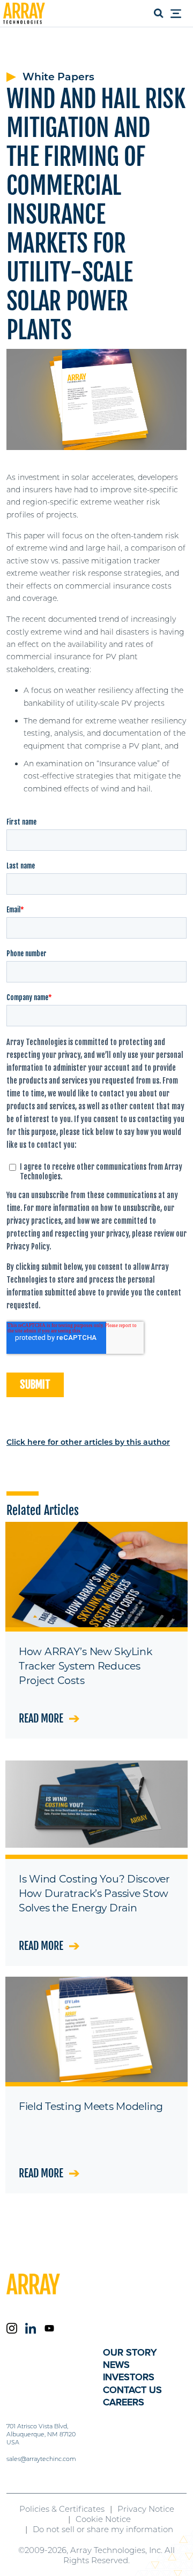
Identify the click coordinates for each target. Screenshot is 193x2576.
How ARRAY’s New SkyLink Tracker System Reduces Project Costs (85, 1666)
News (116, 2365)
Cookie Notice (103, 2519)
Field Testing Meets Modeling (91, 2106)
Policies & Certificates (62, 2509)
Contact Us (132, 2390)
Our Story (130, 2352)
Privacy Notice (146, 2509)
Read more (41, 1718)
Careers (124, 2402)
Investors (129, 2377)
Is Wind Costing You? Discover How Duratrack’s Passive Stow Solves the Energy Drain (94, 1893)
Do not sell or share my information (103, 2529)
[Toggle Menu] (179, 14)
